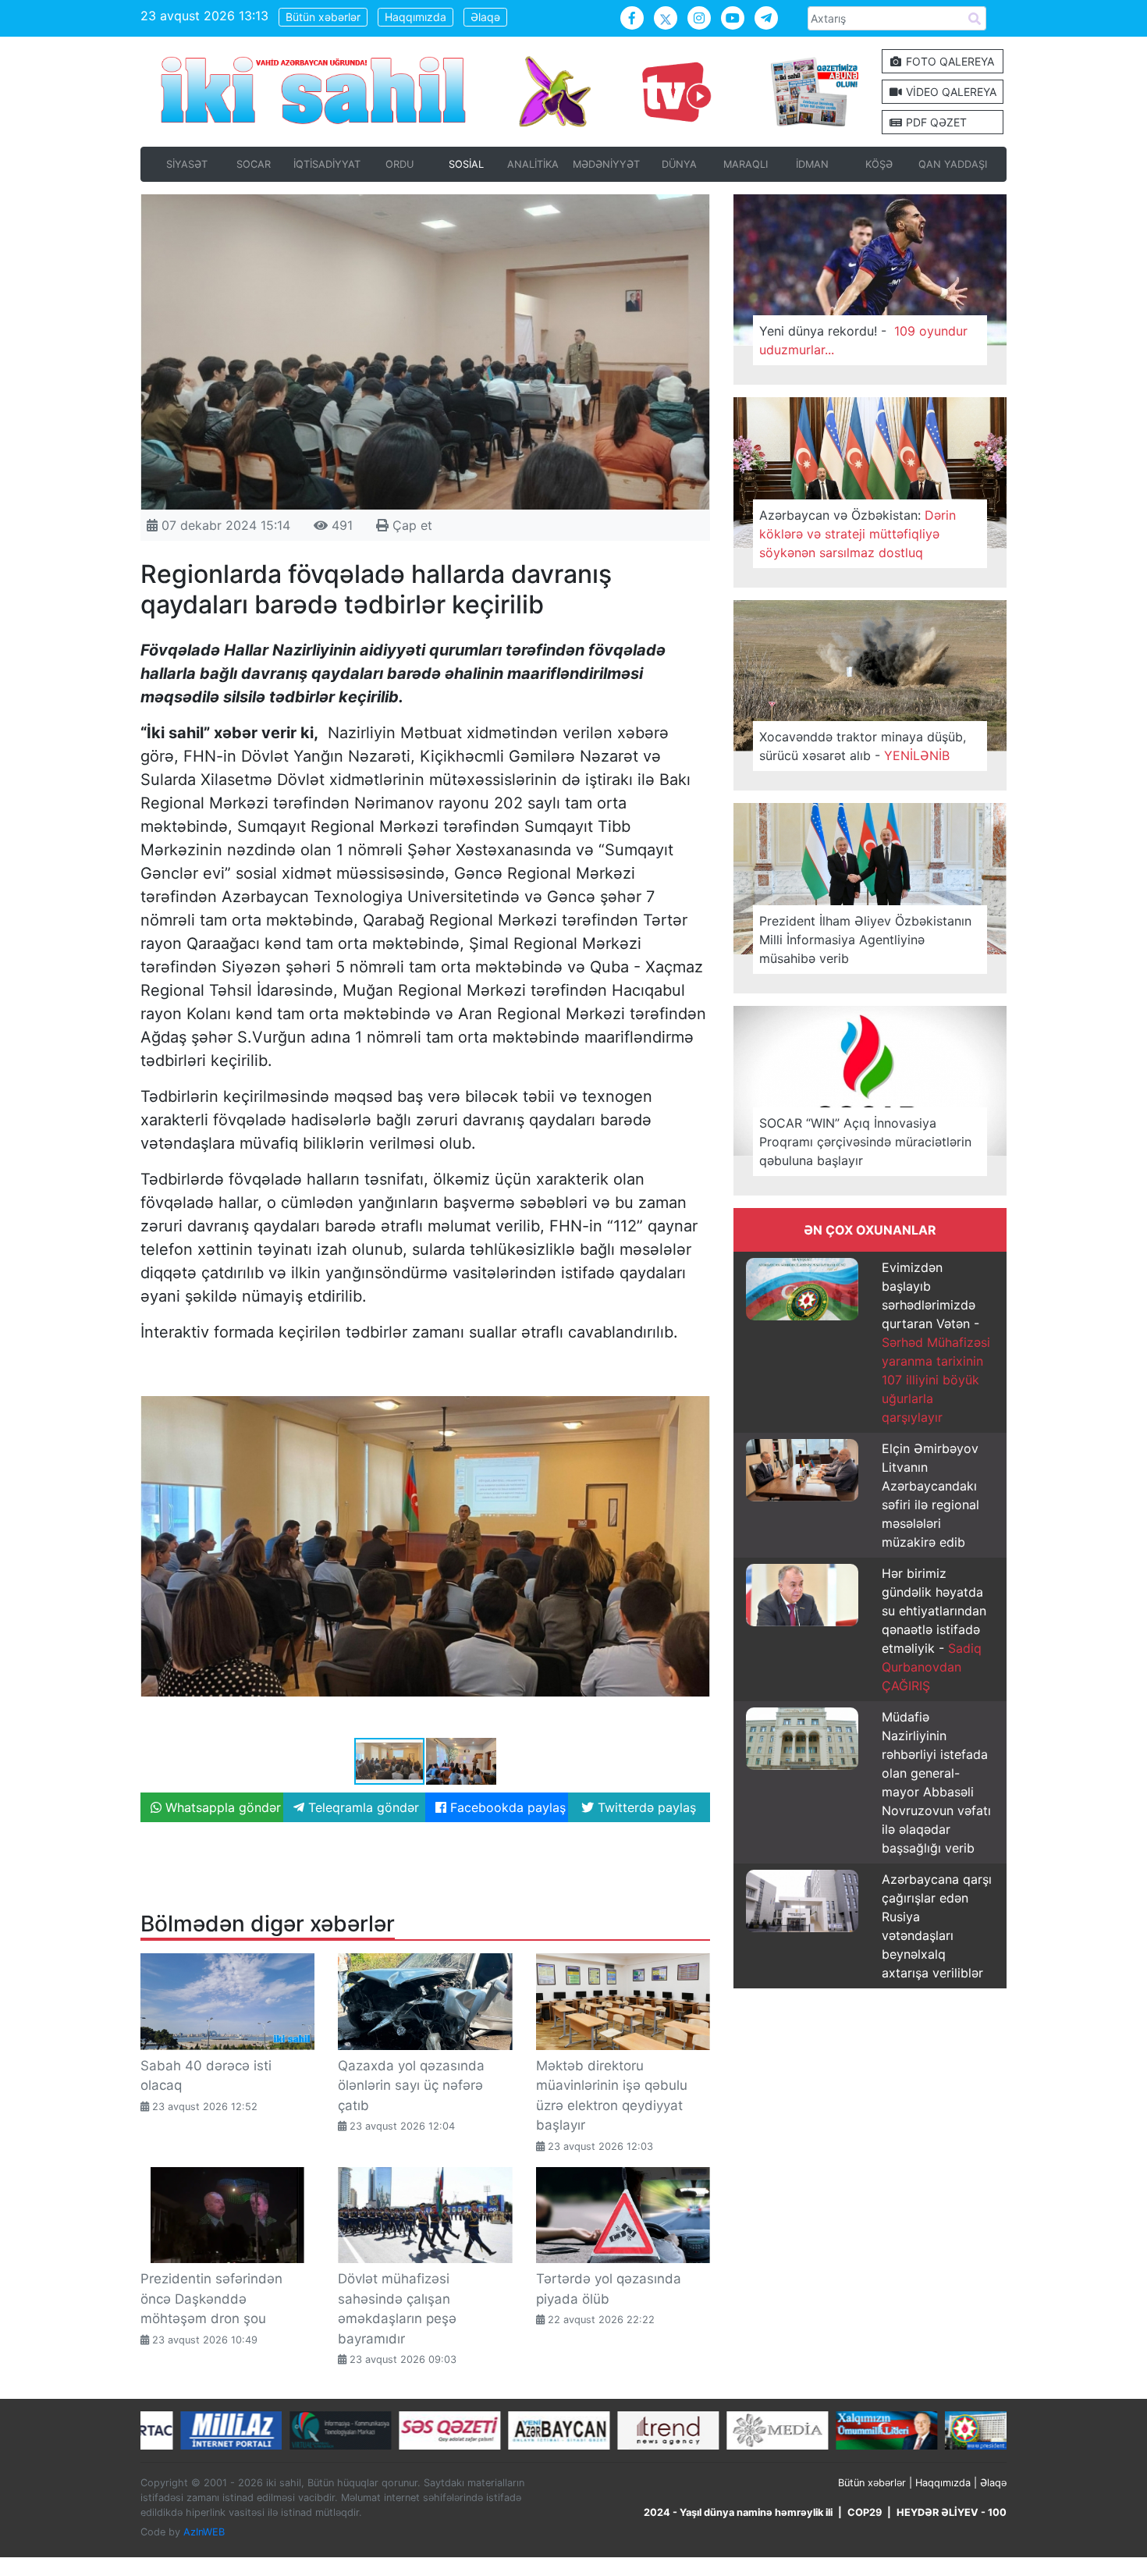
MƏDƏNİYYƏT (606, 164)
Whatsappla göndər (221, 1807)
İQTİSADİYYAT (327, 164)
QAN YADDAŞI (953, 164)
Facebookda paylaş (506, 1807)
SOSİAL (466, 164)
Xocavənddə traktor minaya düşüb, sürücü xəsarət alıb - (863, 746)
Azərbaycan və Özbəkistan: (858, 534)
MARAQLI (746, 164)
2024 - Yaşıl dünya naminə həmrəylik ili (738, 2512)
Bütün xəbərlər (323, 17)
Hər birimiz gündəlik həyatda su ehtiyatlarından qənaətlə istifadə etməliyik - (934, 1629)
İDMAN (812, 164)
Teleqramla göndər (362, 1807)
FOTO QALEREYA (948, 61)
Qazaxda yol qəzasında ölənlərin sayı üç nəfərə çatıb (411, 2086)
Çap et (410, 525)
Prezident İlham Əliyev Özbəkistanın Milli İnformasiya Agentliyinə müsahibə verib (865, 940)
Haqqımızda (415, 17)
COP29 (865, 2512)
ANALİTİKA (533, 164)
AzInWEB (204, 2532)
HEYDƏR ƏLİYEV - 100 (952, 2512)
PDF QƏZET (935, 122)
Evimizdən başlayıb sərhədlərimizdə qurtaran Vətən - (936, 1342)
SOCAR (254, 164)
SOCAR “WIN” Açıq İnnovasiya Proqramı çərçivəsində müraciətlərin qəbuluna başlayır (865, 1142)
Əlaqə (485, 17)
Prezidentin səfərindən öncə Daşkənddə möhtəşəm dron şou (211, 2299)
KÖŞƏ (879, 164)
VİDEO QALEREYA (950, 92)
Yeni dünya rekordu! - (863, 340)
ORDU (399, 164)
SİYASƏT (187, 164)
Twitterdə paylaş (645, 1807)
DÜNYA (679, 164)
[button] (696, 1370)
